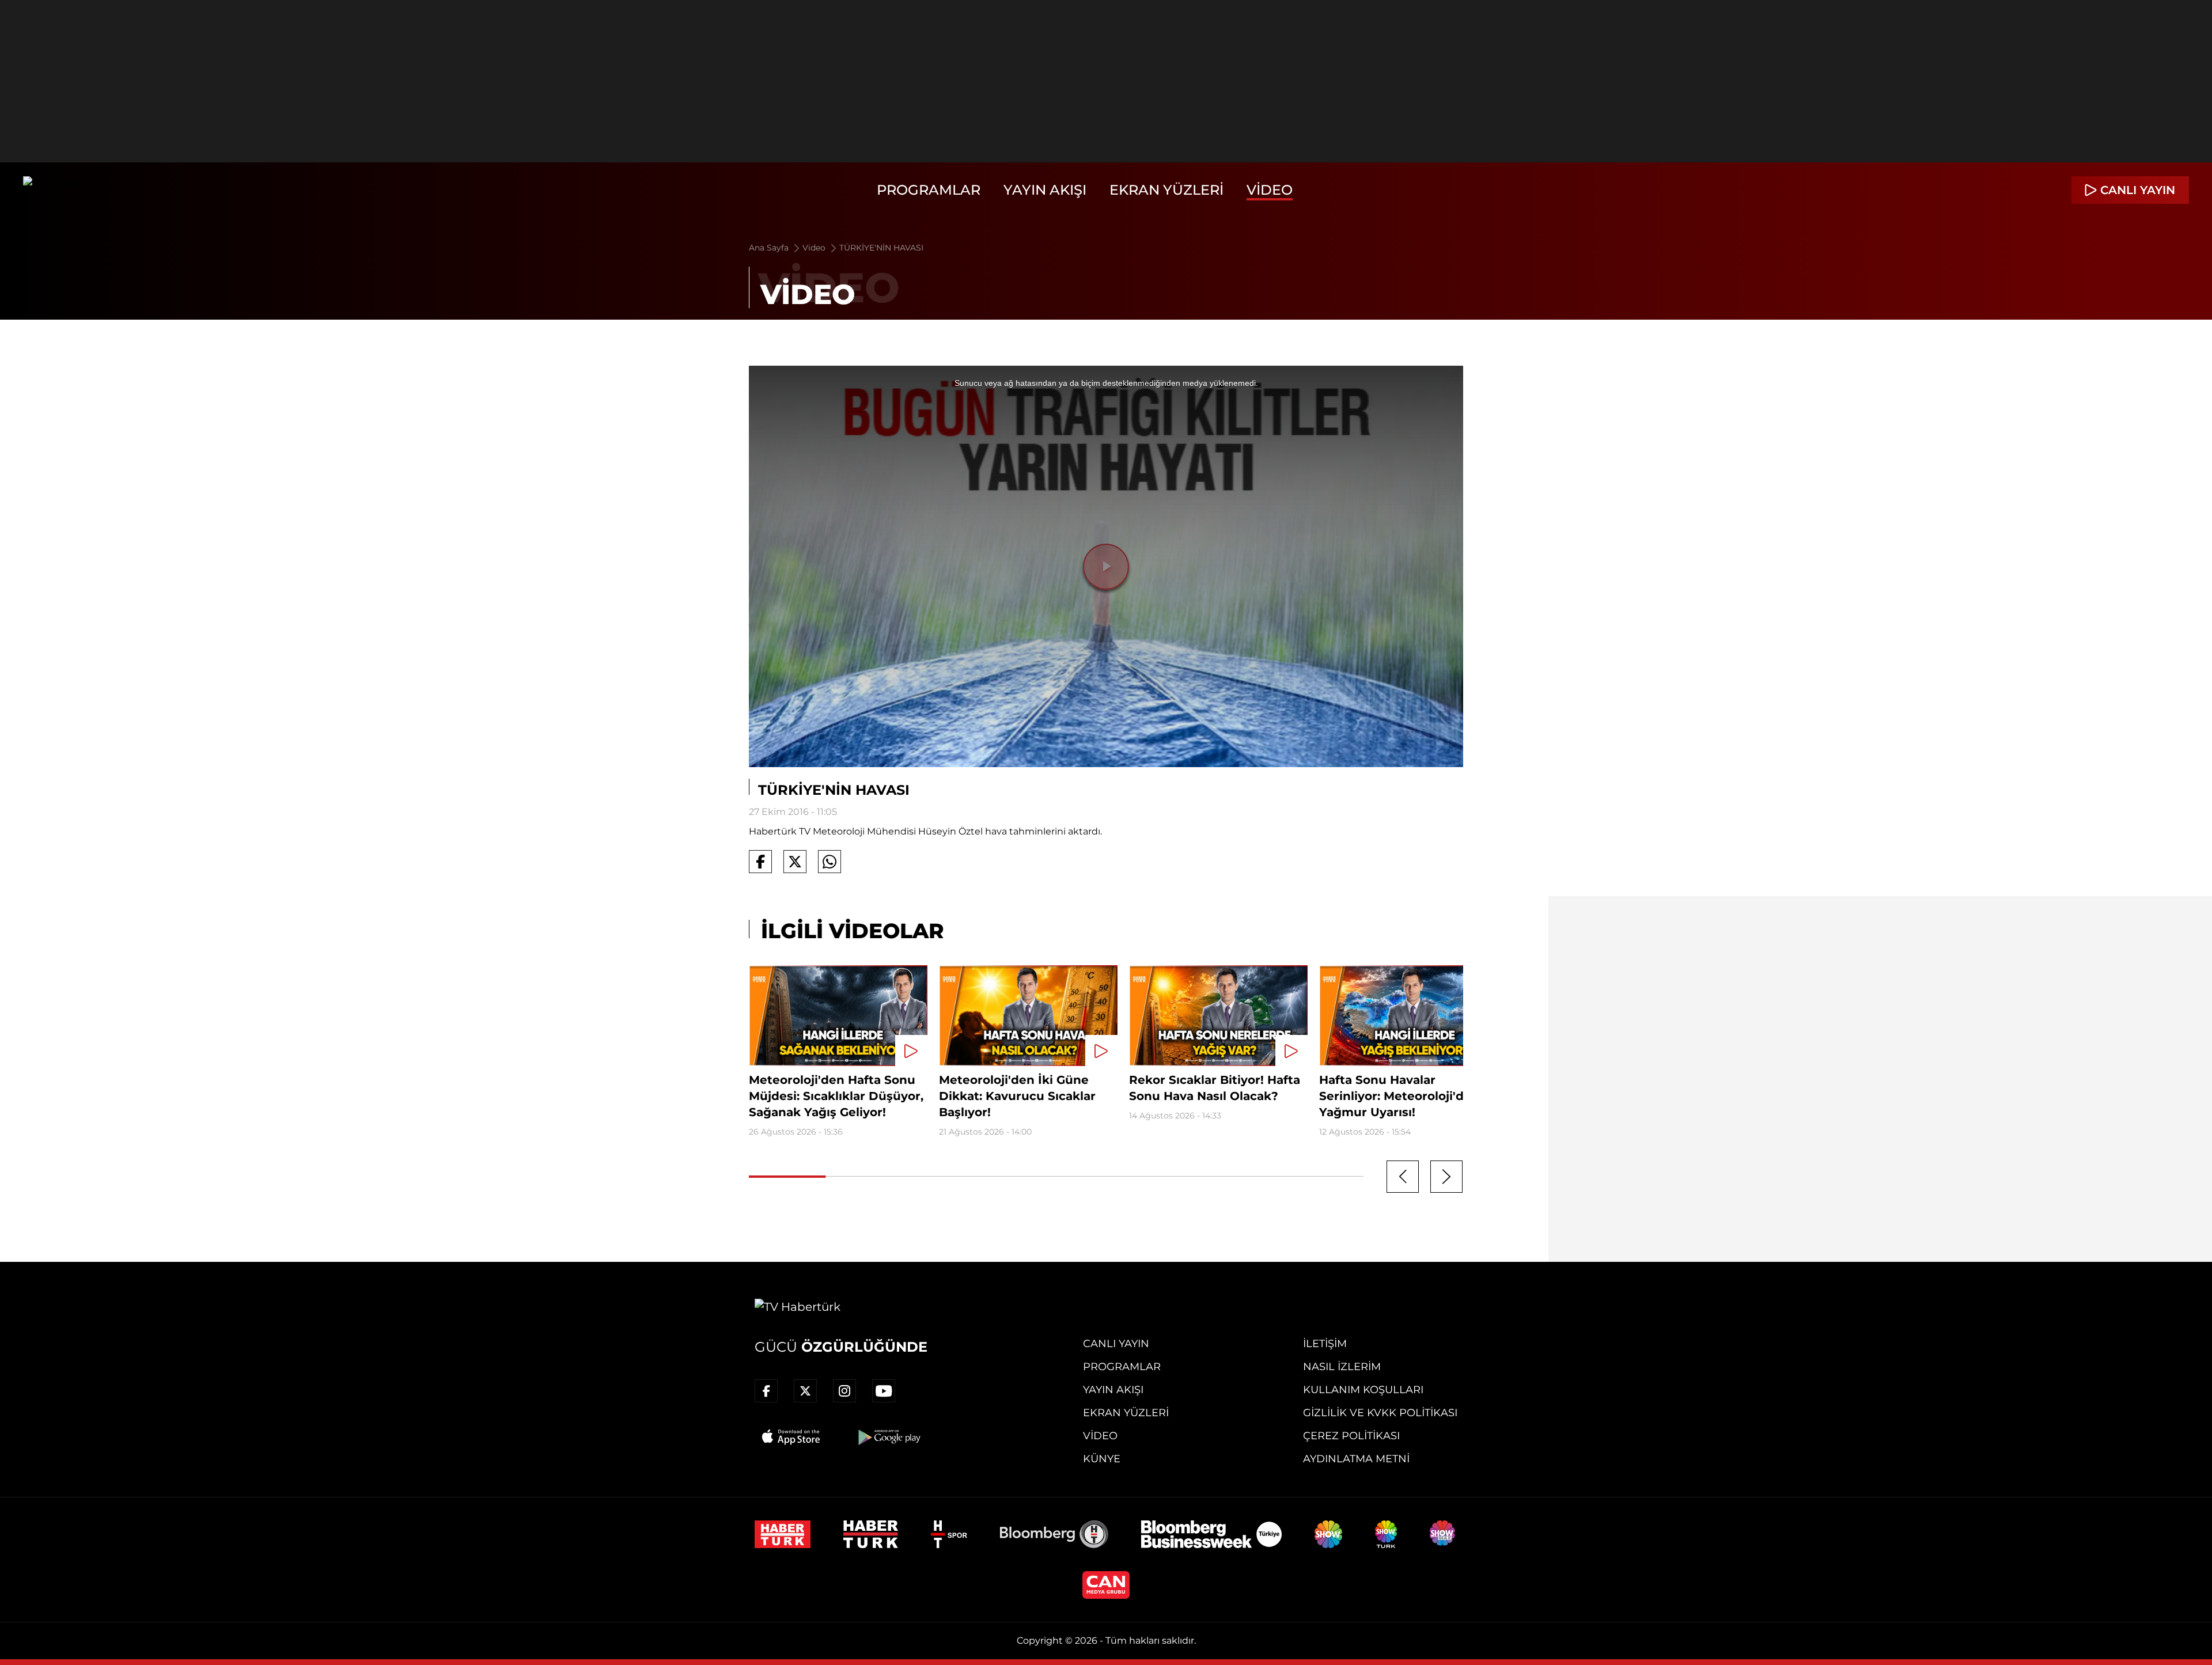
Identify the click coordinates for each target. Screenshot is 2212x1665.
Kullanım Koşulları (1363, 1390)
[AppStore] (791, 1437)
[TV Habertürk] (66, 190)
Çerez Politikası (1351, 1436)
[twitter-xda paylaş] (795, 862)
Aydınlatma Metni (1356, 1459)
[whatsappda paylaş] (829, 862)
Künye (1102, 1459)
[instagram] (844, 1391)
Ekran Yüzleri (1166, 190)
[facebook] (766, 1391)
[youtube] (884, 1391)
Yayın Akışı (1045, 190)
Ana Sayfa (770, 248)
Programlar (929, 190)
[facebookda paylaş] (760, 862)
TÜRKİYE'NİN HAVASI (881, 248)
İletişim (1325, 1344)
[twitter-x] (805, 1391)
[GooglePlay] (888, 1437)
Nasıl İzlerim (1342, 1367)
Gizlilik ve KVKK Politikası (1380, 1413)
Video (1270, 190)
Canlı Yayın (1116, 1344)
